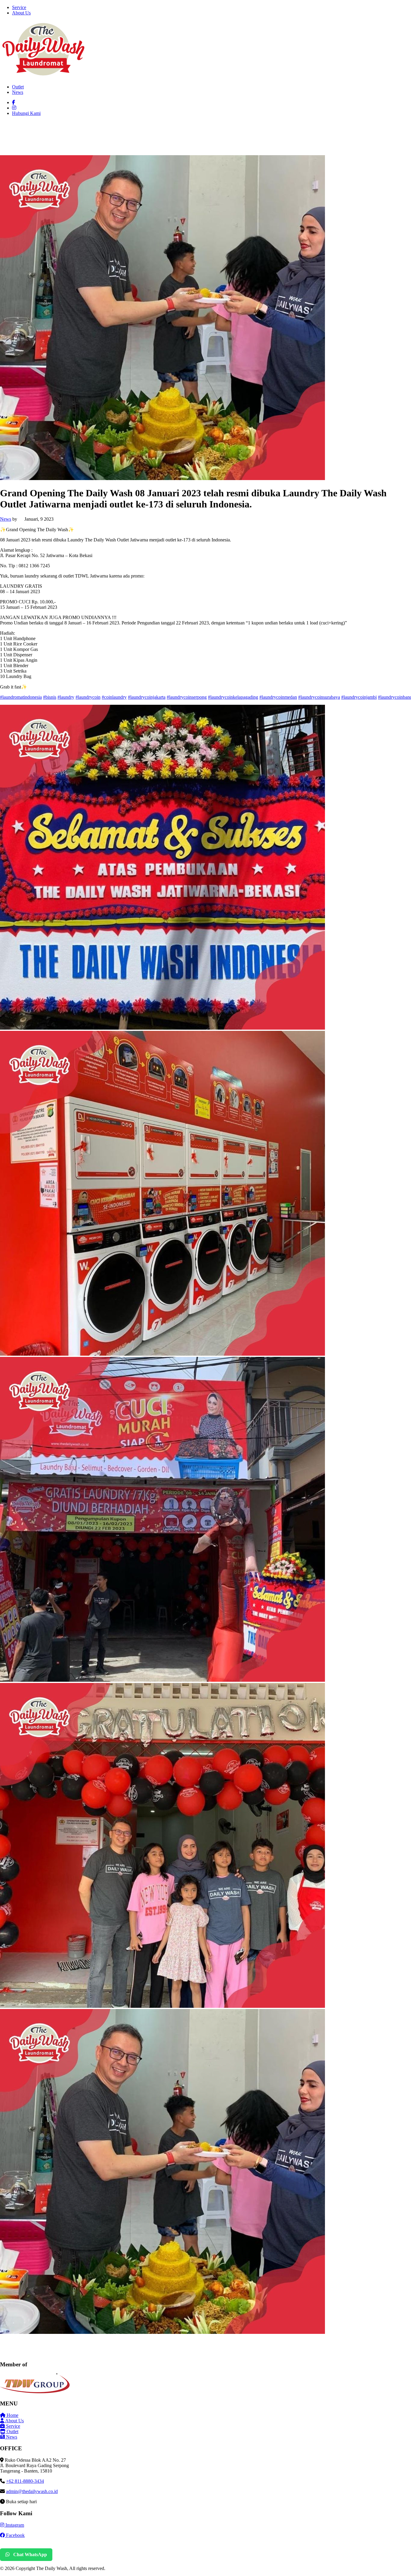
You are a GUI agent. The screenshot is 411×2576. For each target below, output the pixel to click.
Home (12, 2415)
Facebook (15, 2535)
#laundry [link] (66, 697)
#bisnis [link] (50, 697)
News (18, 92)
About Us (21, 13)
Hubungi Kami (26, 113)
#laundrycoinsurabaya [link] (319, 697)
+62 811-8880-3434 (25, 2481)
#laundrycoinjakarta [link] (147, 697)
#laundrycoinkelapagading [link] (233, 697)
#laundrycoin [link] (88, 697)
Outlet (18, 87)
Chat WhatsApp (29, 2554)
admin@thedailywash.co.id (32, 2491)
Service (19, 7)
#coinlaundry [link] (114, 697)
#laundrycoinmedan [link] (278, 697)
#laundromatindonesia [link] (21, 697)
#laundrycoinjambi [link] (359, 697)
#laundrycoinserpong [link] (187, 697)
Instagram (14, 2525)
